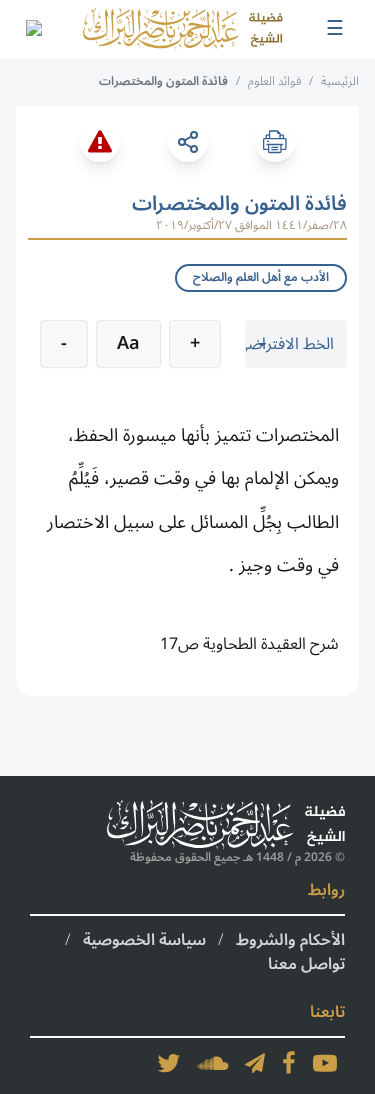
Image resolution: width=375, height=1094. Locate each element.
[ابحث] (33, 29)
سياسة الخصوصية (144, 940)
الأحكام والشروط (290, 940)
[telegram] (255, 1063)
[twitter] (169, 1063)
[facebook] (289, 1063)
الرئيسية (340, 81)
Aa (128, 343)
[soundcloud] (213, 1063)
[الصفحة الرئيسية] (183, 29)
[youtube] (325, 1063)
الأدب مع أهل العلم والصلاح (261, 277)
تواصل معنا (306, 964)
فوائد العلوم (274, 81)
